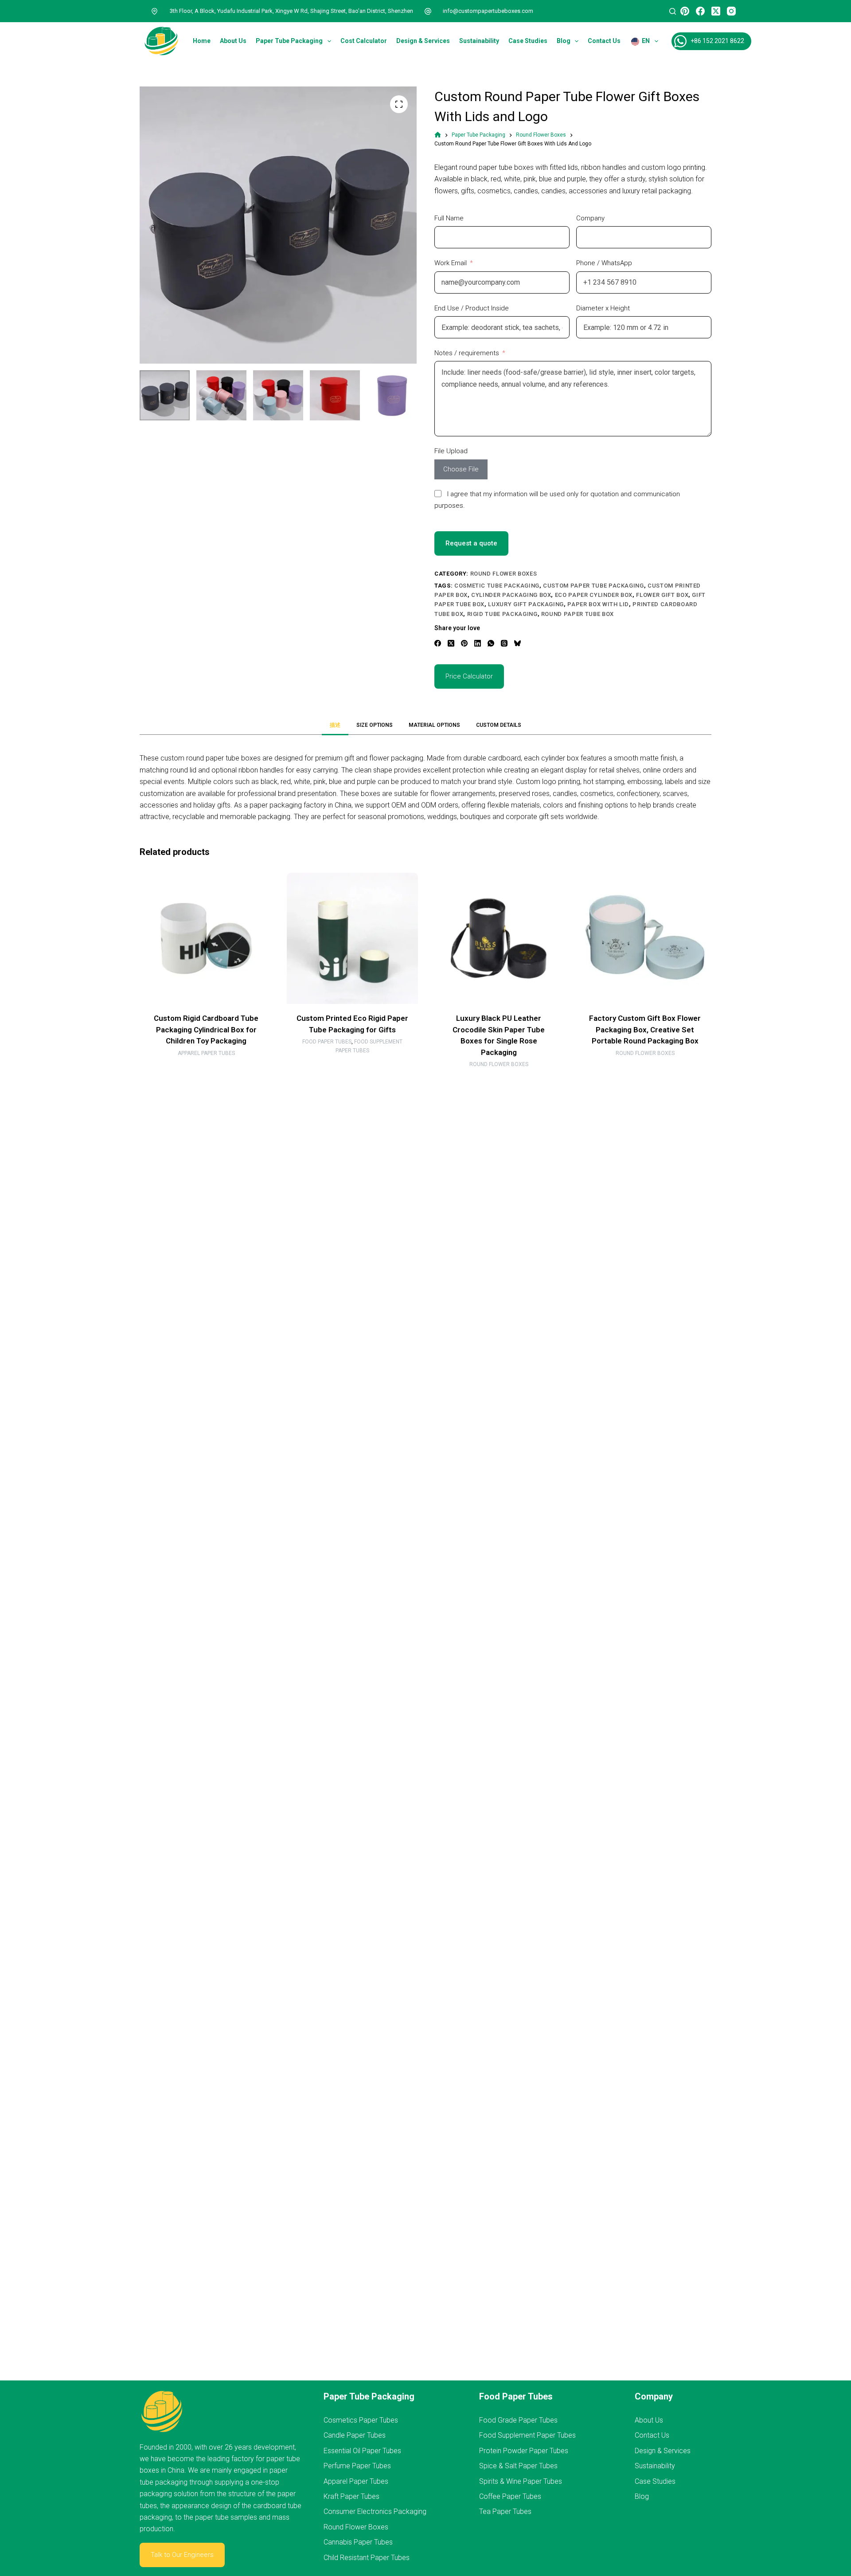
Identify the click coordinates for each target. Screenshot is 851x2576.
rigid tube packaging (502, 614)
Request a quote (471, 543)
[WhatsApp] (491, 643)
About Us (233, 41)
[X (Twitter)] (716, 11)
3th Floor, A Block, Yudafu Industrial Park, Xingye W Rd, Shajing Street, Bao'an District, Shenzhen (291, 11)
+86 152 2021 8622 (717, 41)
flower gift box (662, 595)
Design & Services (423, 41)
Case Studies (528, 41)
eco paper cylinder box (594, 595)
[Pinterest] (685, 11)
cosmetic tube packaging (497, 586)
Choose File (461, 469)
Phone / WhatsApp (604, 263)
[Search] (673, 11)
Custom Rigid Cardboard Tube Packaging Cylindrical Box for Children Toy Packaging (206, 1029)
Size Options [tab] (375, 725)
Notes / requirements (467, 353)
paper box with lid (598, 604)
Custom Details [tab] (499, 725)
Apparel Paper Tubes (206, 1053)
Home (202, 41)
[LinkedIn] (478, 643)
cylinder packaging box (511, 595)
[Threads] (504, 643)
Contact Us (604, 41)
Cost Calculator (364, 41)
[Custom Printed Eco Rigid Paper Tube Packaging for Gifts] (352, 938)
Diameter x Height (603, 308)
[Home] (438, 135)
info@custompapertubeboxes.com (488, 11)
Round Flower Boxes (504, 574)
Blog (564, 41)
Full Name (449, 218)
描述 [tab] (335, 725)
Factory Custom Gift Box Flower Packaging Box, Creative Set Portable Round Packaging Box (645, 1029)
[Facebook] (700, 11)
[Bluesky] (517, 643)
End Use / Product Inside (472, 308)
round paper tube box (578, 614)
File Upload (451, 451)
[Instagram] (731, 11)
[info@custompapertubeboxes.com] (428, 11)
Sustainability (479, 41)
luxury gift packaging (526, 604)
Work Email (451, 263)
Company (590, 218)
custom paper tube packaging (593, 586)
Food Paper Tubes (327, 1042)
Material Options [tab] (434, 725)
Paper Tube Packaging (289, 41)
